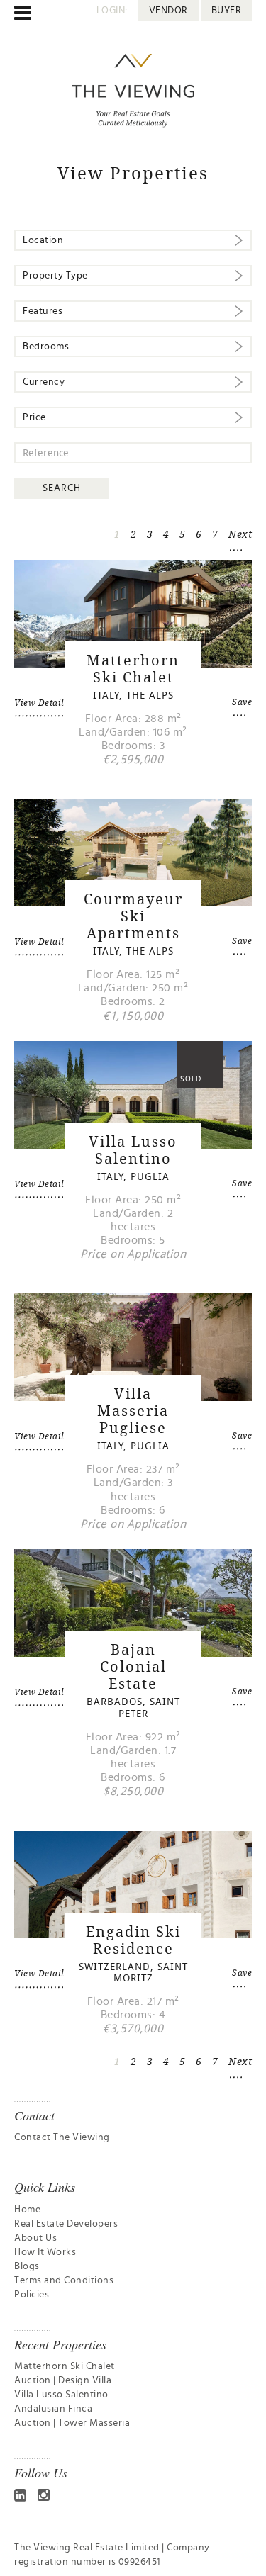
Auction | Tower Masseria (72, 2423)
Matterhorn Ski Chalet (133, 669)
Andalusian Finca (53, 2409)
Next (240, 534)
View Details (41, 703)
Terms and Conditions (64, 2280)
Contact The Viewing (62, 2137)
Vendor (168, 11)
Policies (32, 2295)
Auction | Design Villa (63, 2380)
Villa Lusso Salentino (133, 1150)
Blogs (27, 2266)
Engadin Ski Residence (133, 1940)
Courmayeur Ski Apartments (133, 916)
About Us (35, 2238)
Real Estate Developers (66, 2224)
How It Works (45, 2252)
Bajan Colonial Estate (133, 1666)
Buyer (227, 11)
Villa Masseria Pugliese (133, 1411)
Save (242, 702)
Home (27, 2210)
